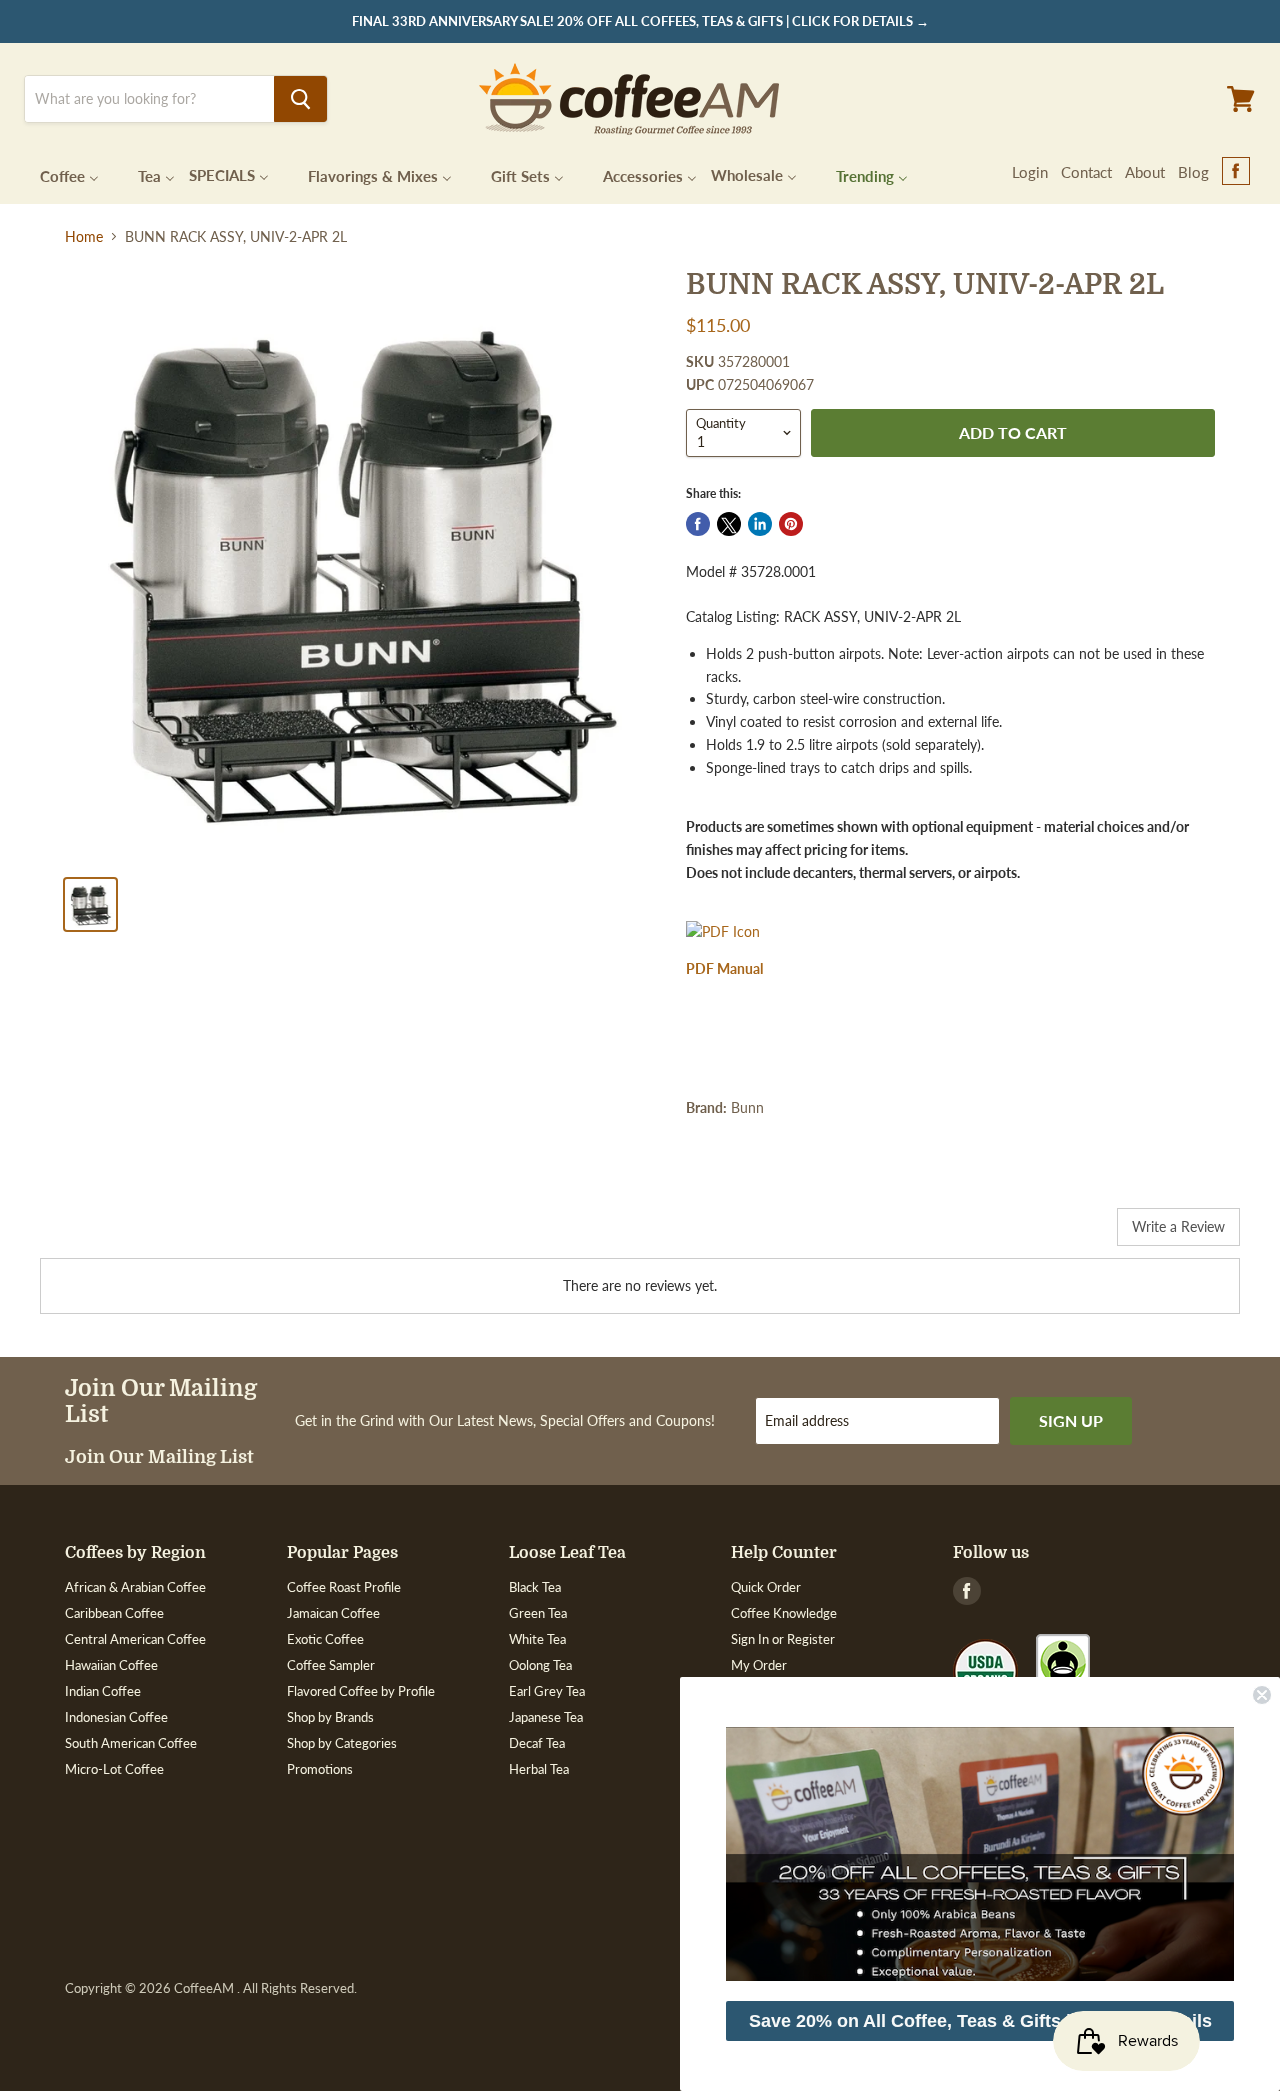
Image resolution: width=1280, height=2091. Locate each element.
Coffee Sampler (331, 1665)
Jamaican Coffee (333, 1613)
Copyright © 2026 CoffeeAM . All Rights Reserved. (211, 1988)
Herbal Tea (539, 1769)
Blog (1193, 172)
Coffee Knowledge (784, 1613)
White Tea (537, 1639)
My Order (759, 1665)
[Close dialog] (1262, 1695)
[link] (980, 1854)
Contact (1086, 172)
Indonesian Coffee (116, 1717)
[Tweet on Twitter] (729, 524)
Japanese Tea (546, 1717)
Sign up (1071, 1420)
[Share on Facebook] (698, 524)
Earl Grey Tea (547, 1691)
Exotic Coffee (325, 1639)
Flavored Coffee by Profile (361, 1691)
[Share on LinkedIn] (760, 524)
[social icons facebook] (1236, 172)
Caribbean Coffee (114, 1613)
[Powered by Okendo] (130, 1234)
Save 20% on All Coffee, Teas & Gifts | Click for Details (980, 2021)
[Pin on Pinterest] (791, 524)
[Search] (300, 99)
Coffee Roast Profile (344, 1587)
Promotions (320, 1769)
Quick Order (766, 1587)
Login (1030, 172)
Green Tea (538, 1613)
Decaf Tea (537, 1743)
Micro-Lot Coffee (114, 1769)
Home (84, 237)
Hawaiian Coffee (111, 1665)
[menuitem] (57, 174)
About (1145, 172)
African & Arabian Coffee (135, 1587)
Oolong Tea (540, 1665)
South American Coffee (131, 1743)
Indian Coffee (103, 1691)
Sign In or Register (783, 1639)
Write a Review (1178, 1226)
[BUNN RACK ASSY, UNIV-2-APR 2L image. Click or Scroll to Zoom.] (361, 565)
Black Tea (535, 1587)
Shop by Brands (330, 1717)
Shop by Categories (342, 1743)
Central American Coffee (135, 1639)
